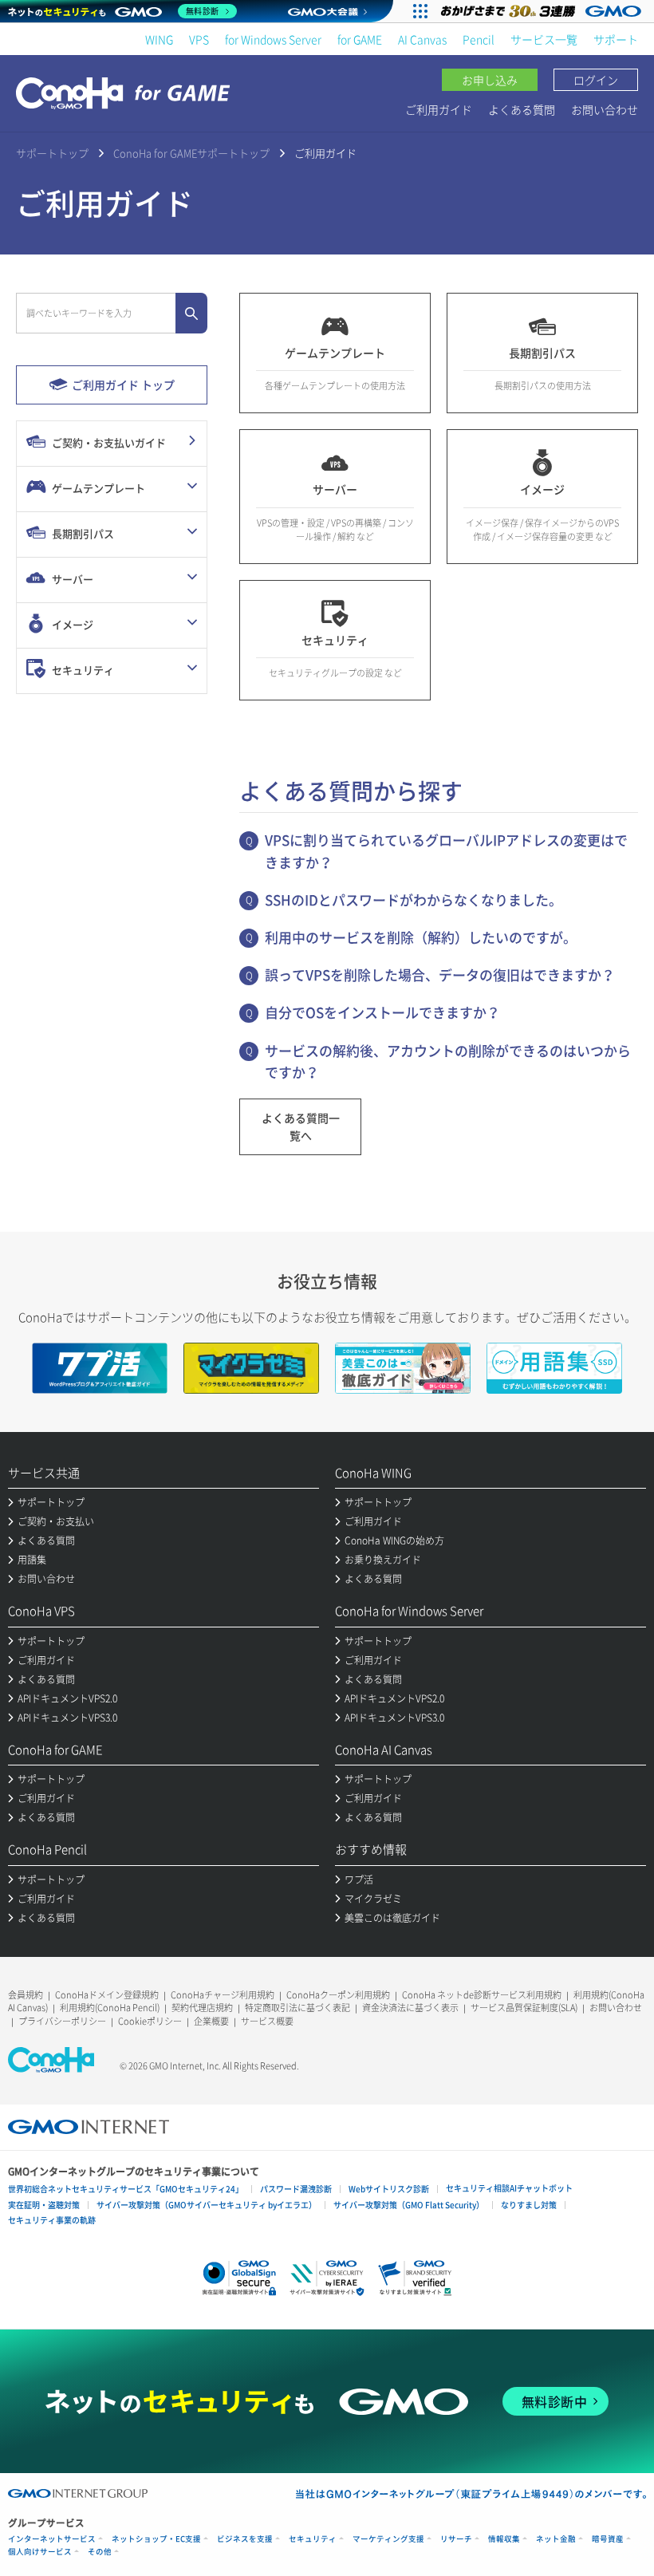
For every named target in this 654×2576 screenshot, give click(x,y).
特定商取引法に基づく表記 (297, 2008)
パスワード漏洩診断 (296, 2189)
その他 (100, 2552)
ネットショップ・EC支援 (156, 2539)
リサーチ (456, 2539)
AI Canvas (422, 39)
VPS (199, 39)
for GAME (360, 39)
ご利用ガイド (439, 109)
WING (159, 39)
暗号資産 (608, 2539)
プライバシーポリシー (62, 2021)
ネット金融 (556, 2539)
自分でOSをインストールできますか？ (382, 1012)
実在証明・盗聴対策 (44, 2205)
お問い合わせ (605, 109)
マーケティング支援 (388, 2539)
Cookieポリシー (150, 2021)
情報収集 (504, 2539)
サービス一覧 (544, 39)
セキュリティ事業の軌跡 (52, 2220)
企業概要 (211, 2021)
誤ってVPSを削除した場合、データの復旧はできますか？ (440, 974)
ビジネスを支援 (245, 2539)
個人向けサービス (40, 2552)
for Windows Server (273, 39)
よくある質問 (522, 109)
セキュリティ (313, 2539)
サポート (616, 39)
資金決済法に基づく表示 (410, 2008)
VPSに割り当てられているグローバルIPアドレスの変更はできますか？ (446, 850)
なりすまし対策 (529, 2205)
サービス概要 (267, 2021)
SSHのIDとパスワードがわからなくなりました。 (414, 899)
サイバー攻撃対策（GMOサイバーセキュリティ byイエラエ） (207, 2205)
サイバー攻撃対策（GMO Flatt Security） (409, 2205)
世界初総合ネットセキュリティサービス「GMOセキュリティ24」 (126, 2189)
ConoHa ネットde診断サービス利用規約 (482, 1995)
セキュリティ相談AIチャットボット (509, 2188)
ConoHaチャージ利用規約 (223, 1995)
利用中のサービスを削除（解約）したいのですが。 (421, 937)
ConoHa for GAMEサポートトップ (191, 153)
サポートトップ (52, 153)
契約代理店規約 (202, 2008)
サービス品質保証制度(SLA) (524, 2008)
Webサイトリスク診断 (389, 2189)
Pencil (479, 39)
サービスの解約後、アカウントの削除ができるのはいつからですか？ (448, 1061)
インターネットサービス (52, 2539)
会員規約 (26, 1995)
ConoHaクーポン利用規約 (338, 1995)
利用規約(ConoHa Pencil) (110, 2008)
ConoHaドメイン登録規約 (107, 1995)
